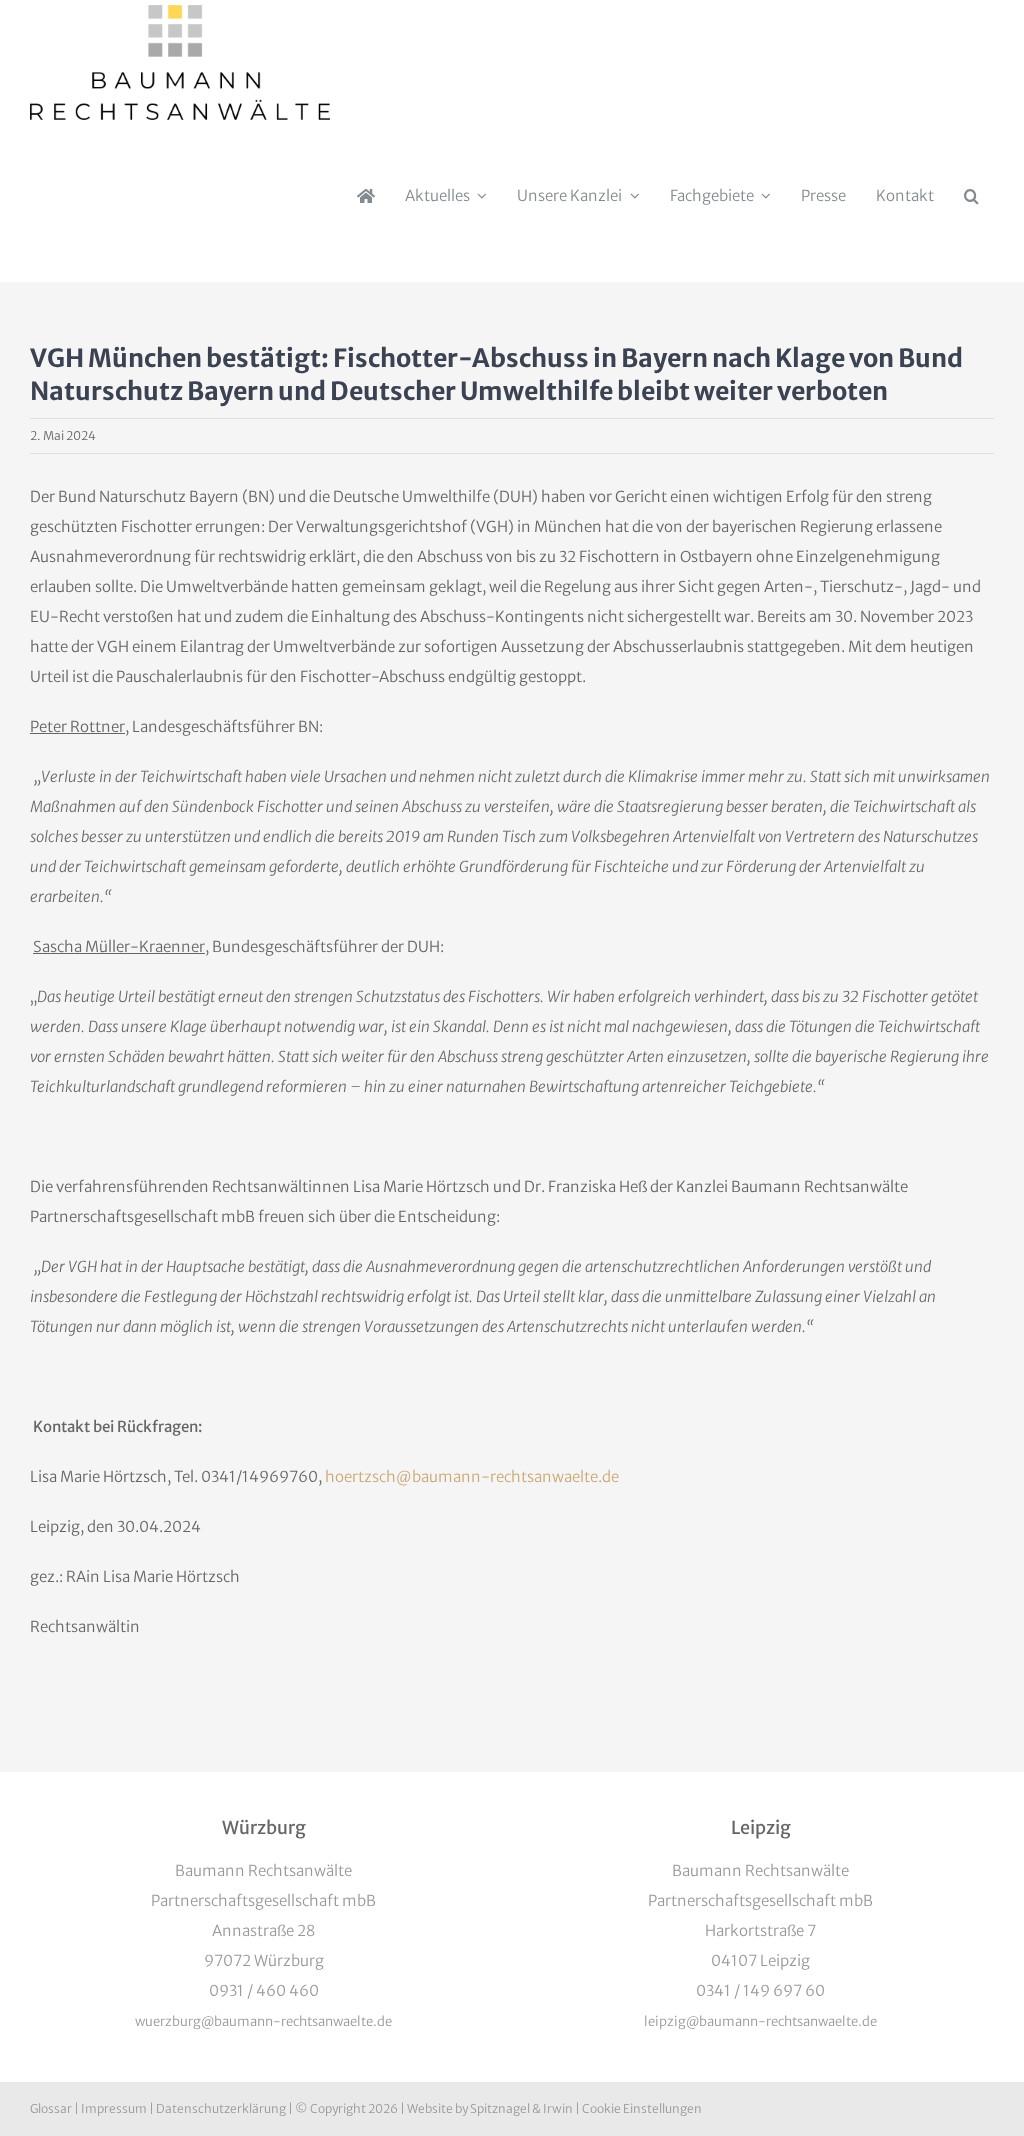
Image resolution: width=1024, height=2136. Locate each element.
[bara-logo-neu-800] (180, 12)
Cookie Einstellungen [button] (642, 2108)
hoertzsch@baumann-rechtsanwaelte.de (472, 1476)
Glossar (51, 2108)
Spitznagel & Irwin (521, 2108)
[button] (971, 196)
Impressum (114, 2108)
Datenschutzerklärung (221, 2108)
